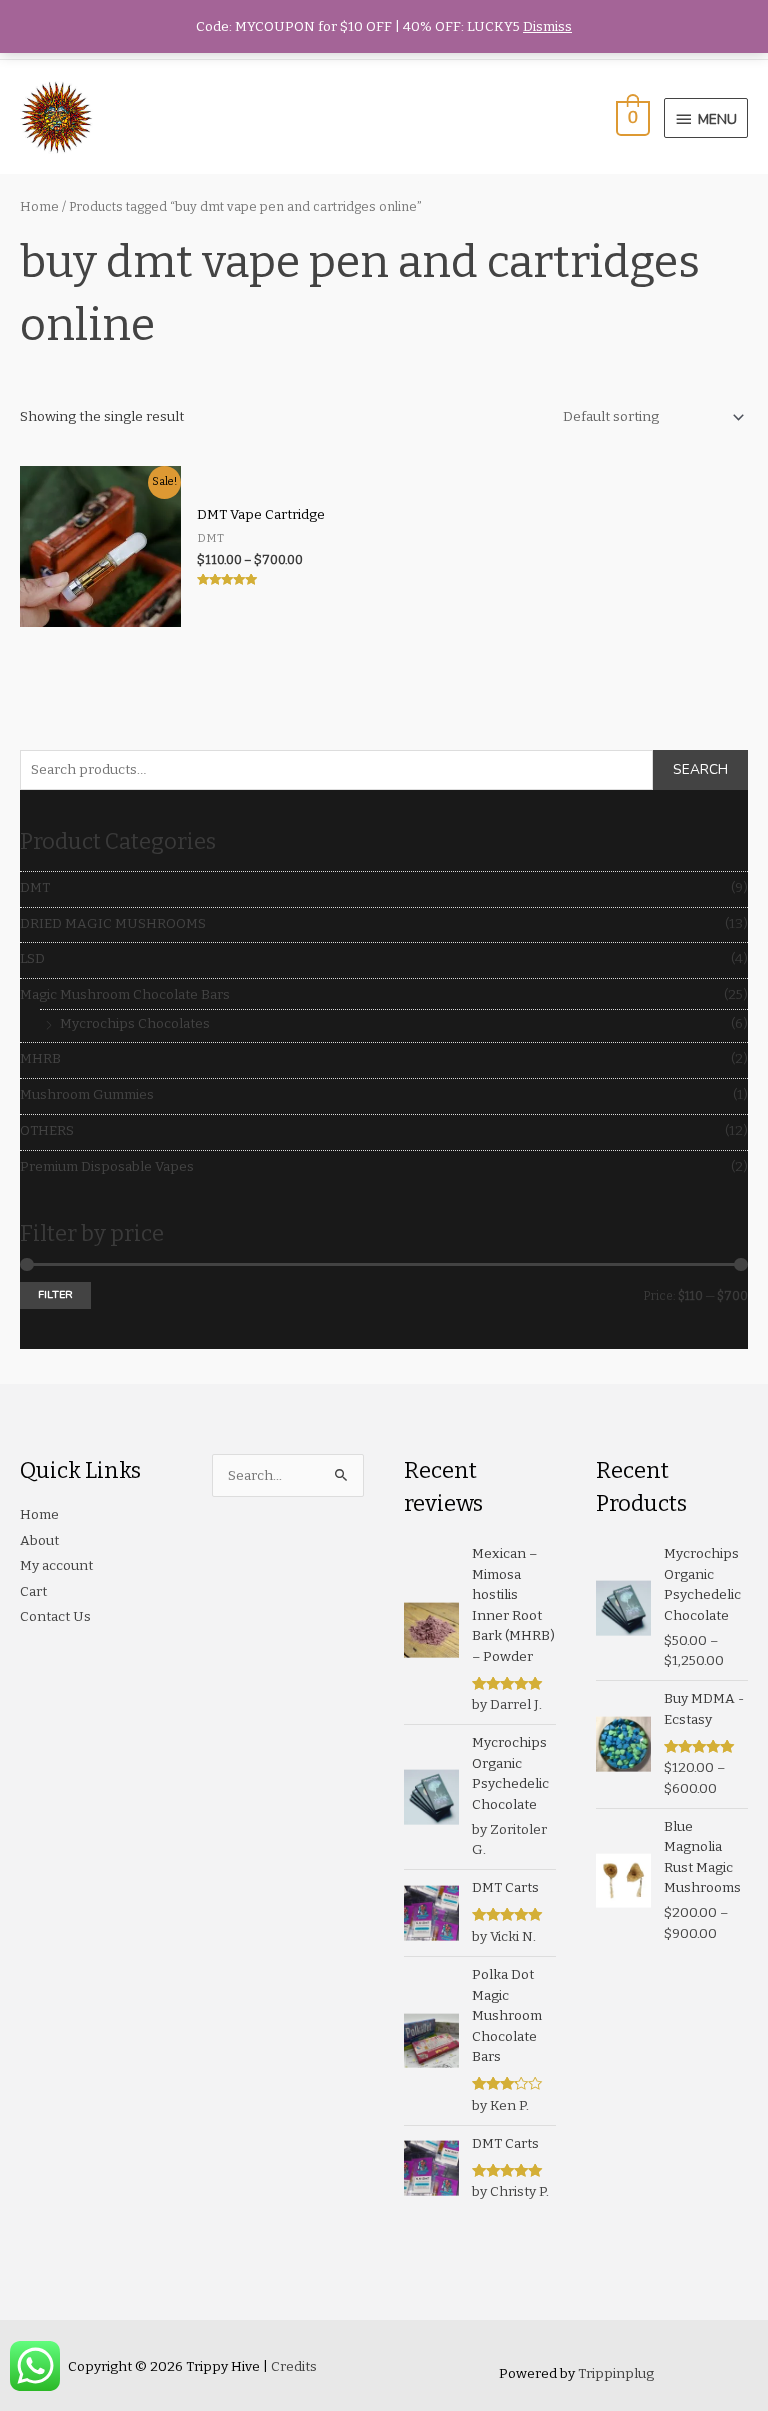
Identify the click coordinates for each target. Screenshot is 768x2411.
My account (56, 1565)
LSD (32, 958)
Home (39, 206)
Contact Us (55, 1616)
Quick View (100, 612)
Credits (294, 2366)
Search (700, 769)
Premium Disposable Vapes (107, 1166)
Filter (55, 1294)
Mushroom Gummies (87, 1094)
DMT (35, 887)
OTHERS (47, 1130)
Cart (33, 1591)
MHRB (40, 1058)
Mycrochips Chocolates (135, 1023)
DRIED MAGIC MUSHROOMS (113, 923)
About (39, 1540)
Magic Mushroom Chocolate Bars (125, 994)
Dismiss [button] (547, 26)
